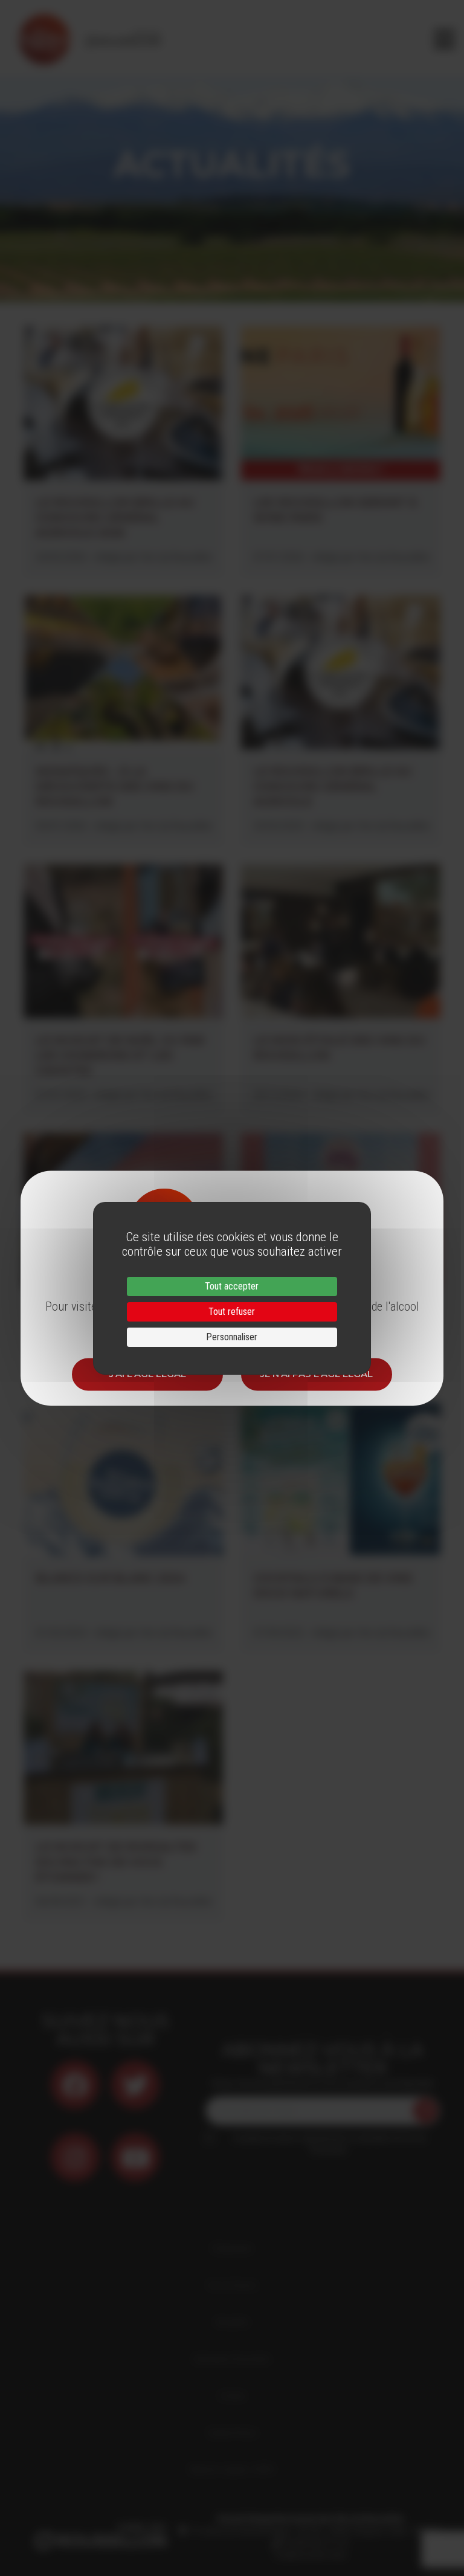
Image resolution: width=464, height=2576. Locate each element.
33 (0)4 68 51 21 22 (314, 2543)
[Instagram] (75, 2157)
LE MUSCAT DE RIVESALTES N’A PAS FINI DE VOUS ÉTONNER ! (116, 1862)
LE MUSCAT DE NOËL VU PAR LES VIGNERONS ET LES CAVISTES (120, 1056)
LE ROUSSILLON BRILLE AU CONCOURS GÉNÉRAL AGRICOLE (333, 787)
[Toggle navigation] (444, 39)
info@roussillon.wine (310, 2555)
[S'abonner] (425, 2111)
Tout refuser (232, 1312)
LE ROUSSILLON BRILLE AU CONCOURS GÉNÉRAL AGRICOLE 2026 (115, 518)
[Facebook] (75, 2085)
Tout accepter (232, 1286)
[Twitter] (135, 2085)
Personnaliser (232, 1337)
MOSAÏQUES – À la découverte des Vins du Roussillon (115, 787)
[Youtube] (135, 2157)
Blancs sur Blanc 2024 (111, 1578)
